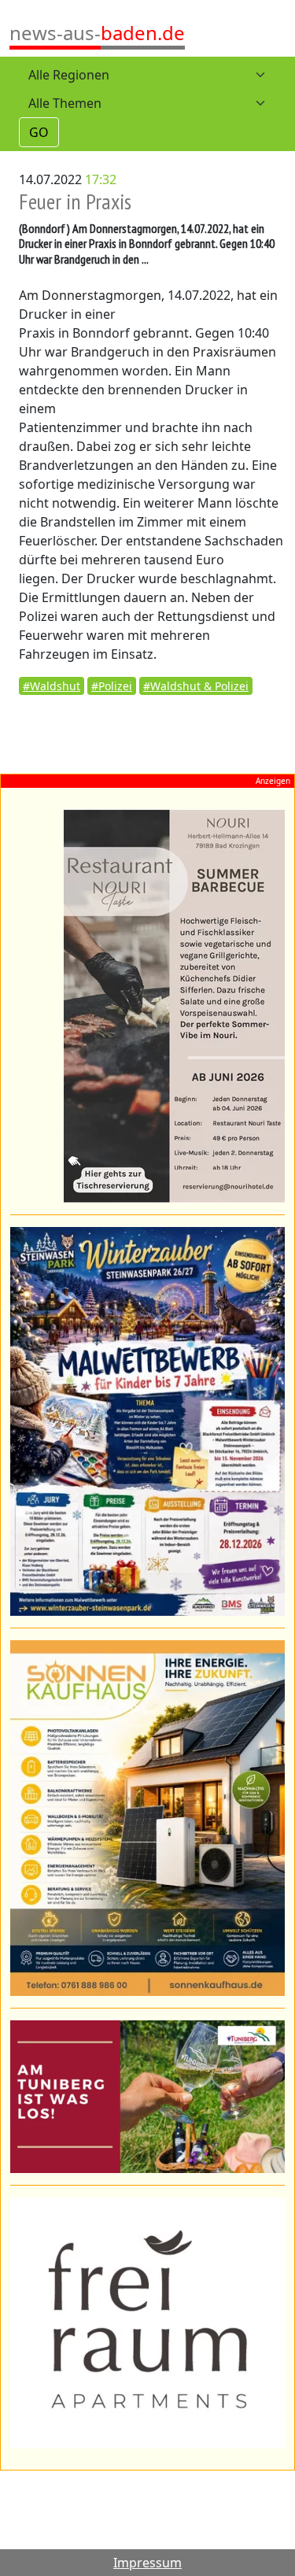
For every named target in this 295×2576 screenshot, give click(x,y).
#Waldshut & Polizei (196, 686)
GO (39, 132)
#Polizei (112, 686)
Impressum (147, 2563)
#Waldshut (52, 686)
